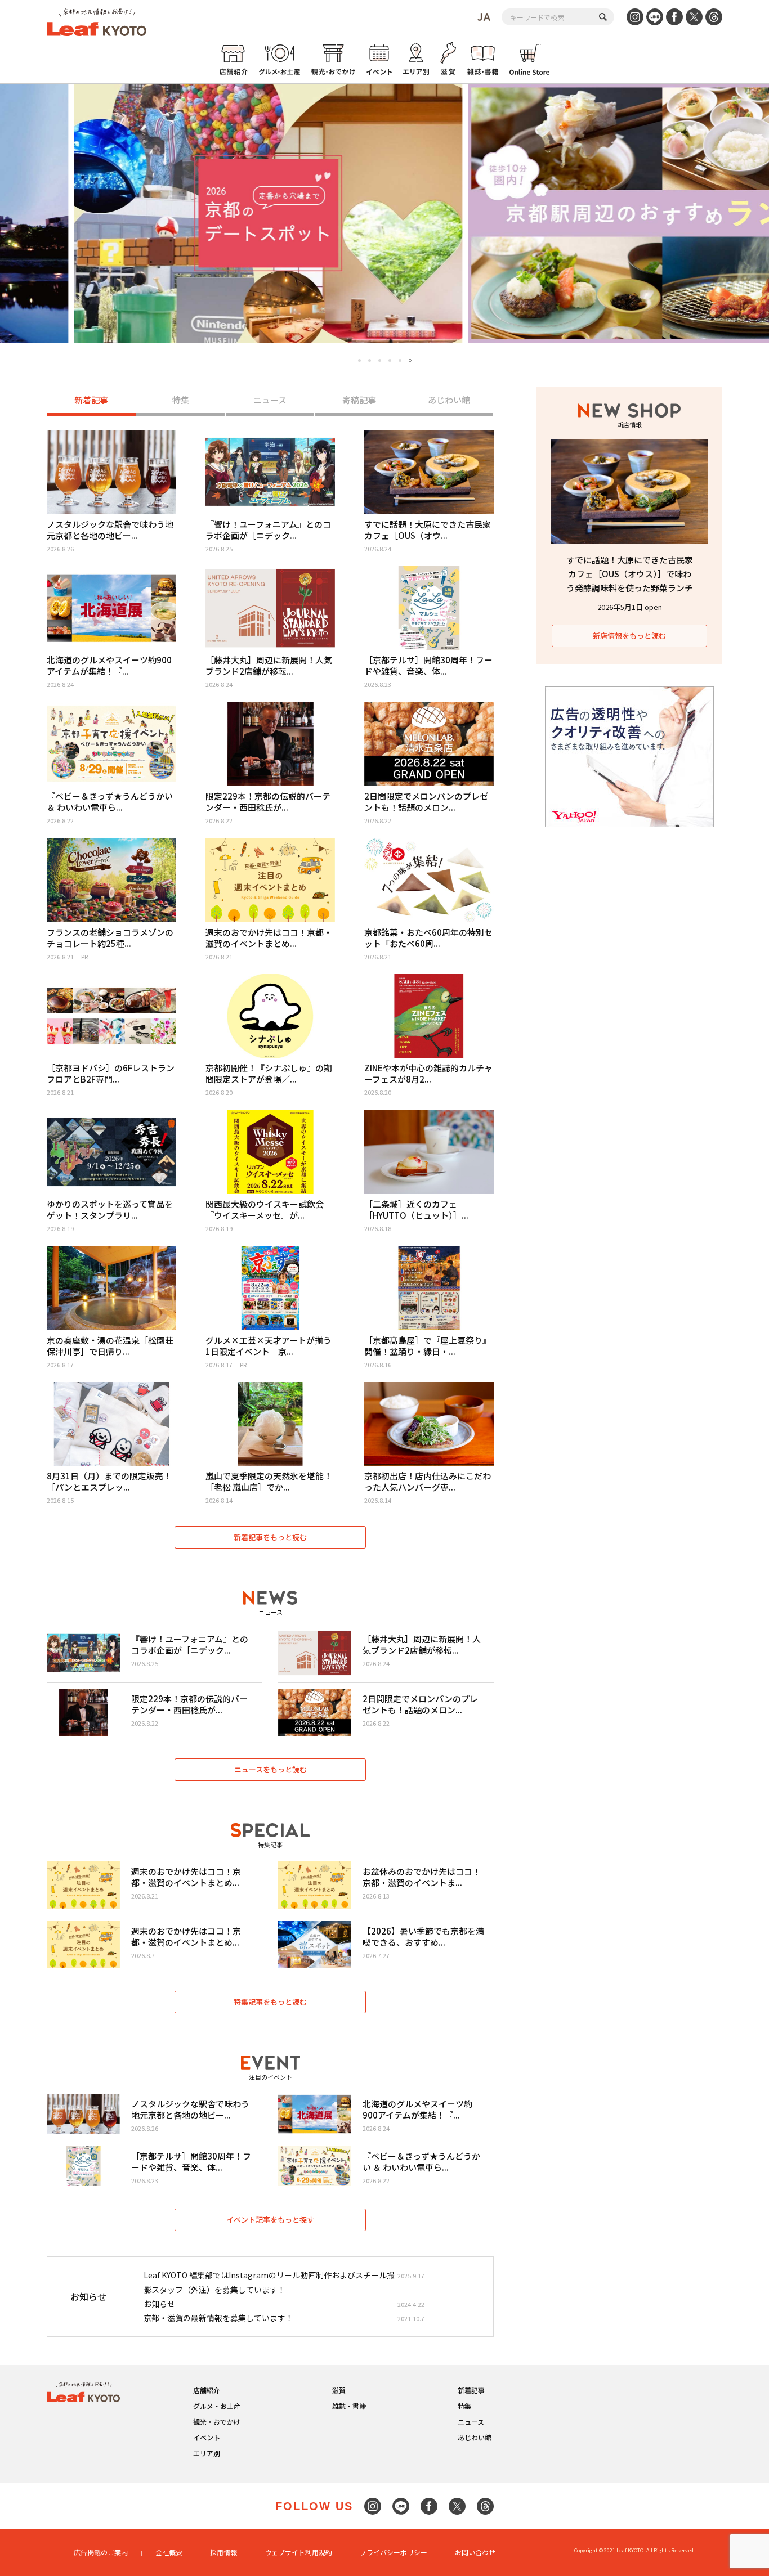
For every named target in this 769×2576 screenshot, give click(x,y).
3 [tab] (380, 360)
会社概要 (169, 2552)
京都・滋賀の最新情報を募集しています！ (218, 2318)
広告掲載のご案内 (101, 2552)
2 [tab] (370, 360)
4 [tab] (390, 360)
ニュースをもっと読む (271, 1769)
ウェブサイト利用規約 (298, 2552)
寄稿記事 (359, 400)
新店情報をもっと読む (629, 636)
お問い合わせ (475, 2552)
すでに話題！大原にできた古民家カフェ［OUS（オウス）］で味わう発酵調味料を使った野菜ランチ (630, 574)
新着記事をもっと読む (270, 1537)
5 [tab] (400, 360)
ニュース (270, 400)
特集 (181, 400)
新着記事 (91, 400)
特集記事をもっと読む (270, 2002)
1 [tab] (360, 361)
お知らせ (159, 2304)
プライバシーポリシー (394, 2552)
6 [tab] (410, 360)
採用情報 (223, 2552)
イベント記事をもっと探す (270, 2220)
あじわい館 (449, 400)
